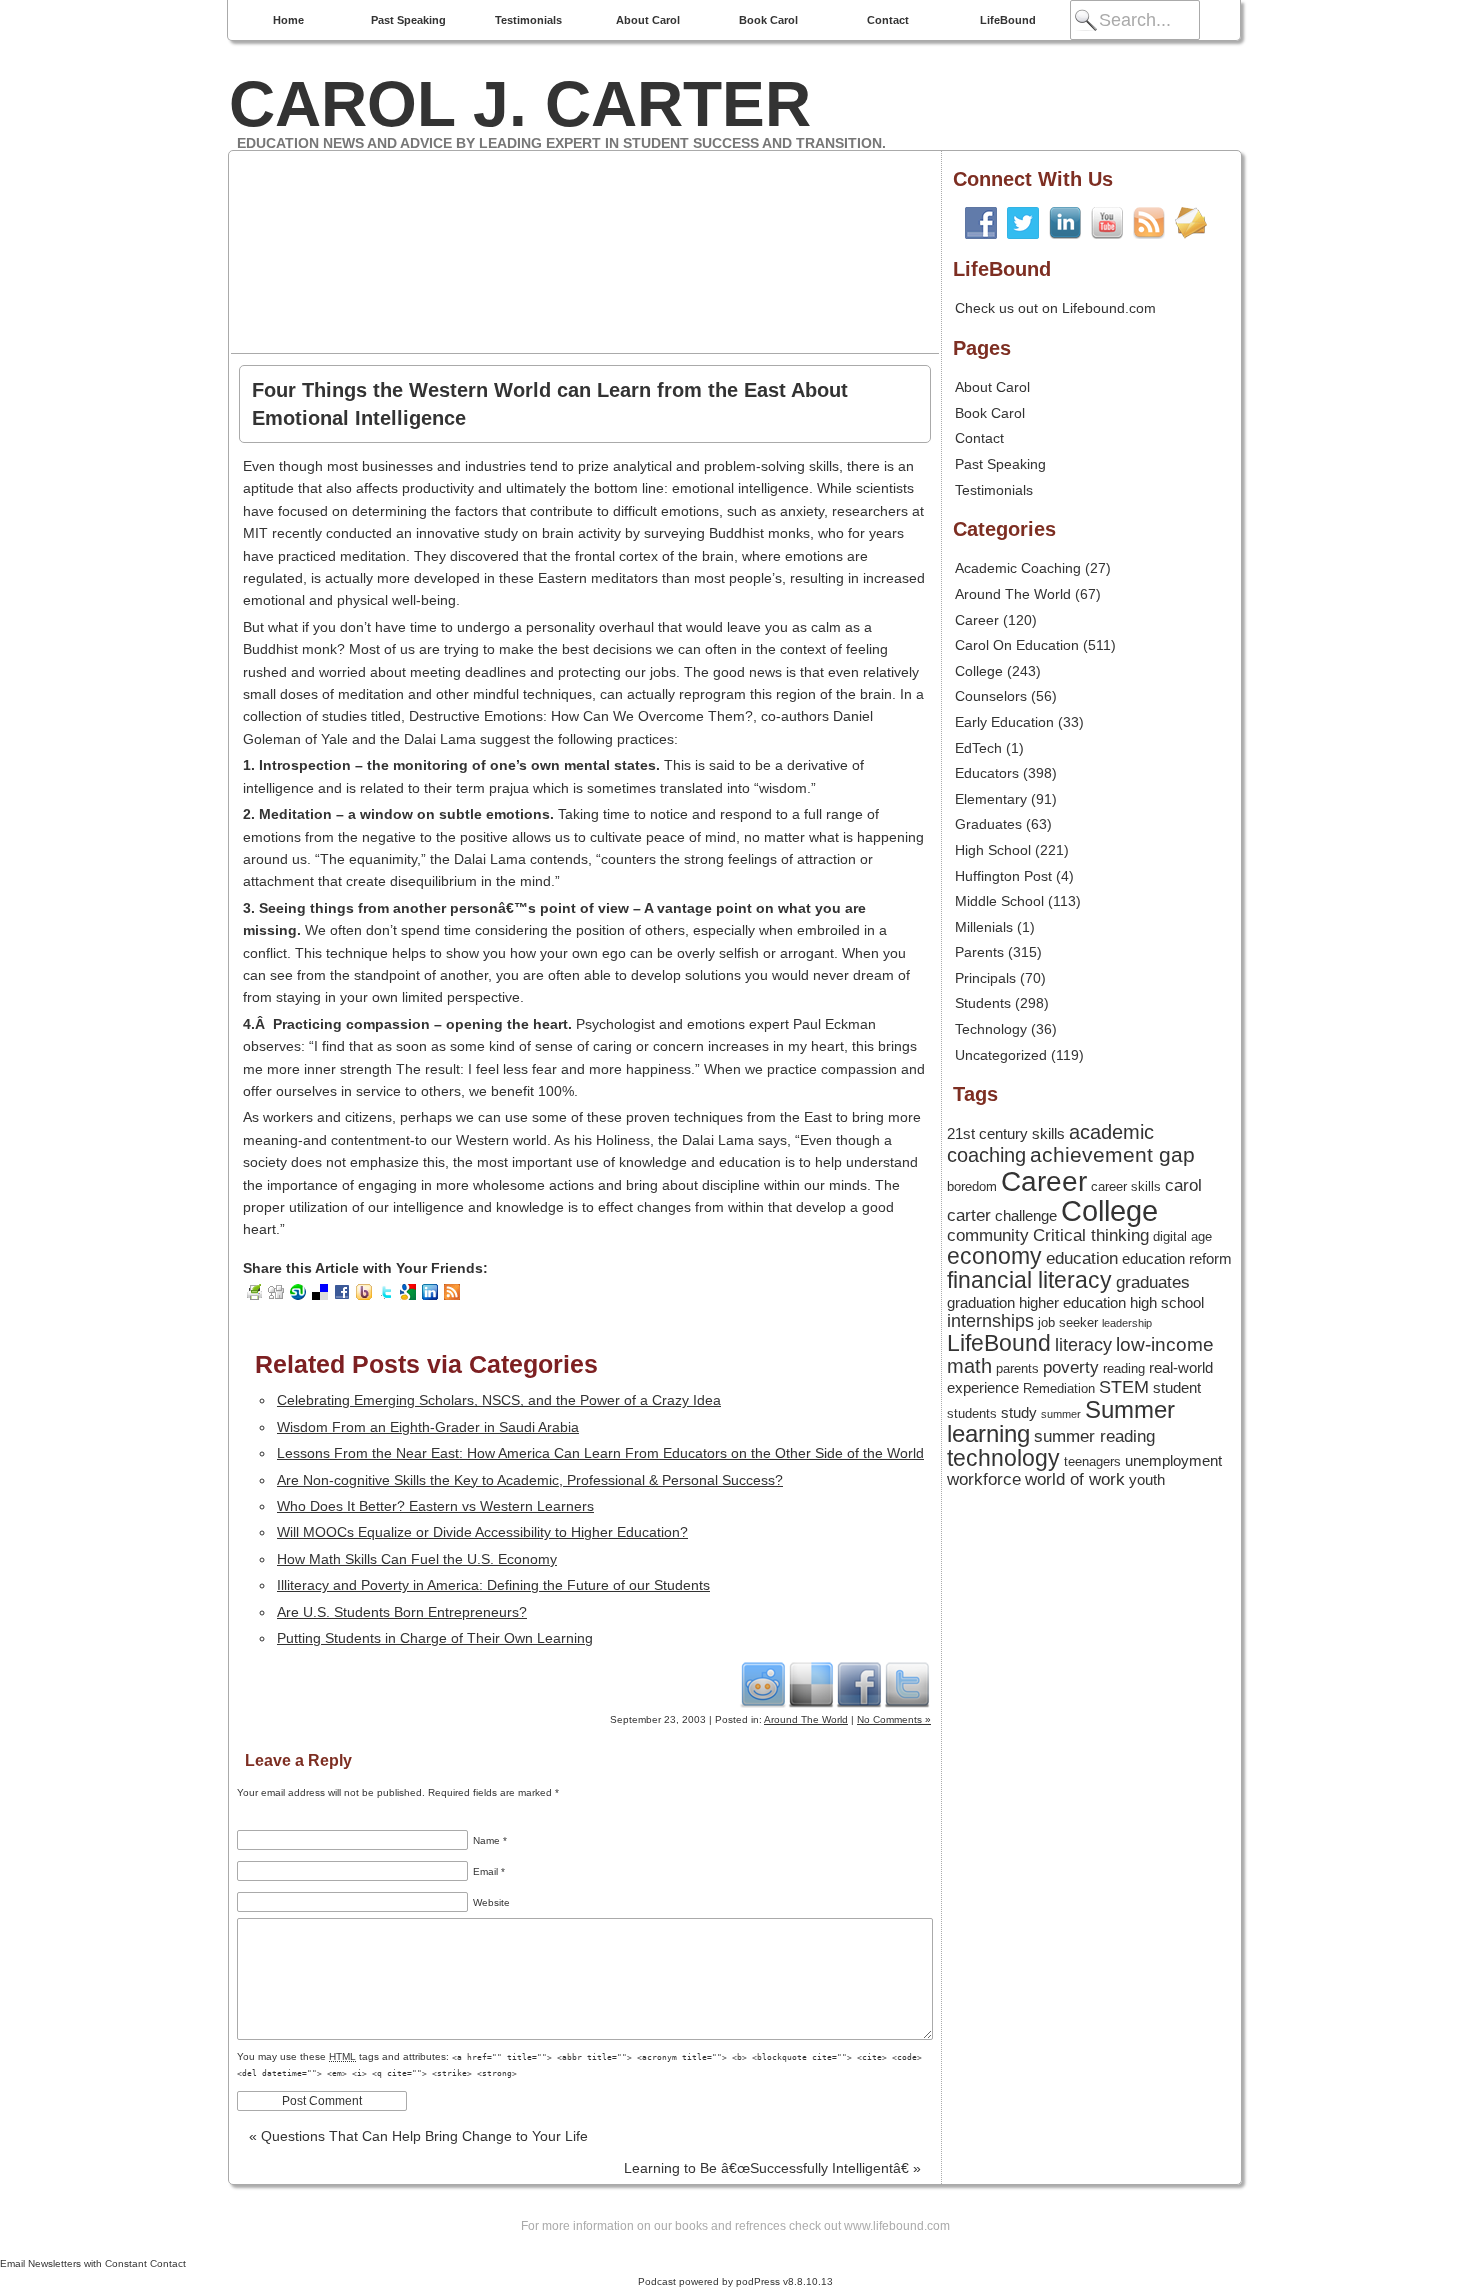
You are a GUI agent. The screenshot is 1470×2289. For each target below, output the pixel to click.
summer (1061, 1414)
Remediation (1059, 1388)
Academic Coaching (1018, 568)
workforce (984, 1479)
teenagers (1092, 1461)
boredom (972, 1186)
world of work (1075, 1479)
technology (1003, 1458)
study (1019, 1413)
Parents (979, 952)
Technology (991, 1029)
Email (489, 1871)
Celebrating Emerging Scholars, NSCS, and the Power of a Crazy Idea (499, 1400)
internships (990, 1321)
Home (288, 20)
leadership (1127, 1323)
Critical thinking (1091, 1235)
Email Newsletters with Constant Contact (93, 2263)
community (988, 1235)
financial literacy (1029, 1280)
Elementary (991, 799)
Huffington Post (1003, 876)
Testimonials (528, 20)
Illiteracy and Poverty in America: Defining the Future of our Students (493, 1585)
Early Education (1004, 722)
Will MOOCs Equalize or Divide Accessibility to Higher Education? (482, 1532)
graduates (1153, 1282)
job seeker (1068, 1322)
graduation (981, 1303)
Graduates (988, 824)
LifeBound (1008, 20)
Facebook (859, 1684)
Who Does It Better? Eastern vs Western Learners (435, 1506)
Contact (888, 20)
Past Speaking (408, 20)
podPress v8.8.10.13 (784, 2281)
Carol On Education (1017, 645)
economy (994, 1256)
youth (1147, 1480)
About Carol (648, 20)
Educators (987, 773)
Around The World (806, 1719)
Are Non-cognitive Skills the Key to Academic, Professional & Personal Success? (530, 1480)
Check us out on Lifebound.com (1055, 308)
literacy (1083, 1345)
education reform (1177, 1259)
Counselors (991, 696)
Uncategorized (1001, 1055)
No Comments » (894, 1719)
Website (491, 1902)
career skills (1126, 1186)
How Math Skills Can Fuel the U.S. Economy (417, 1559)
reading (1124, 1368)
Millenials (984, 927)
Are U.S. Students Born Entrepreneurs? (402, 1612)
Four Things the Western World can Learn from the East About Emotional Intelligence (550, 404)
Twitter (907, 1684)
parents (1017, 1368)
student (1177, 1388)
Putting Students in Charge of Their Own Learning (435, 1638)
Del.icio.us (811, 1684)
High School (993, 850)
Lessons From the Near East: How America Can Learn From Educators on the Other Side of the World (600, 1453)
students (972, 1413)
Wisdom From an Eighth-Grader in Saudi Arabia (428, 1427)
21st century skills (1006, 1134)
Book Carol (768, 20)
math (969, 1366)
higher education (1072, 1303)
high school (1167, 1303)
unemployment (1173, 1461)
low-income (1165, 1344)
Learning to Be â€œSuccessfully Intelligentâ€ (772, 2168)
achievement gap (1112, 1154)
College (979, 671)
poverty (1071, 1367)
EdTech (978, 748)
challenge (1026, 1216)
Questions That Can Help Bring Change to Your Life (418, 2136)
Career (977, 620)
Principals (985, 978)
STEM (1124, 1387)
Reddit (763, 1684)
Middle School (999, 901)
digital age (1182, 1236)
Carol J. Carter (520, 104)
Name (490, 1840)
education (1082, 1258)
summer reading (1094, 1436)
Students (983, 1003)
